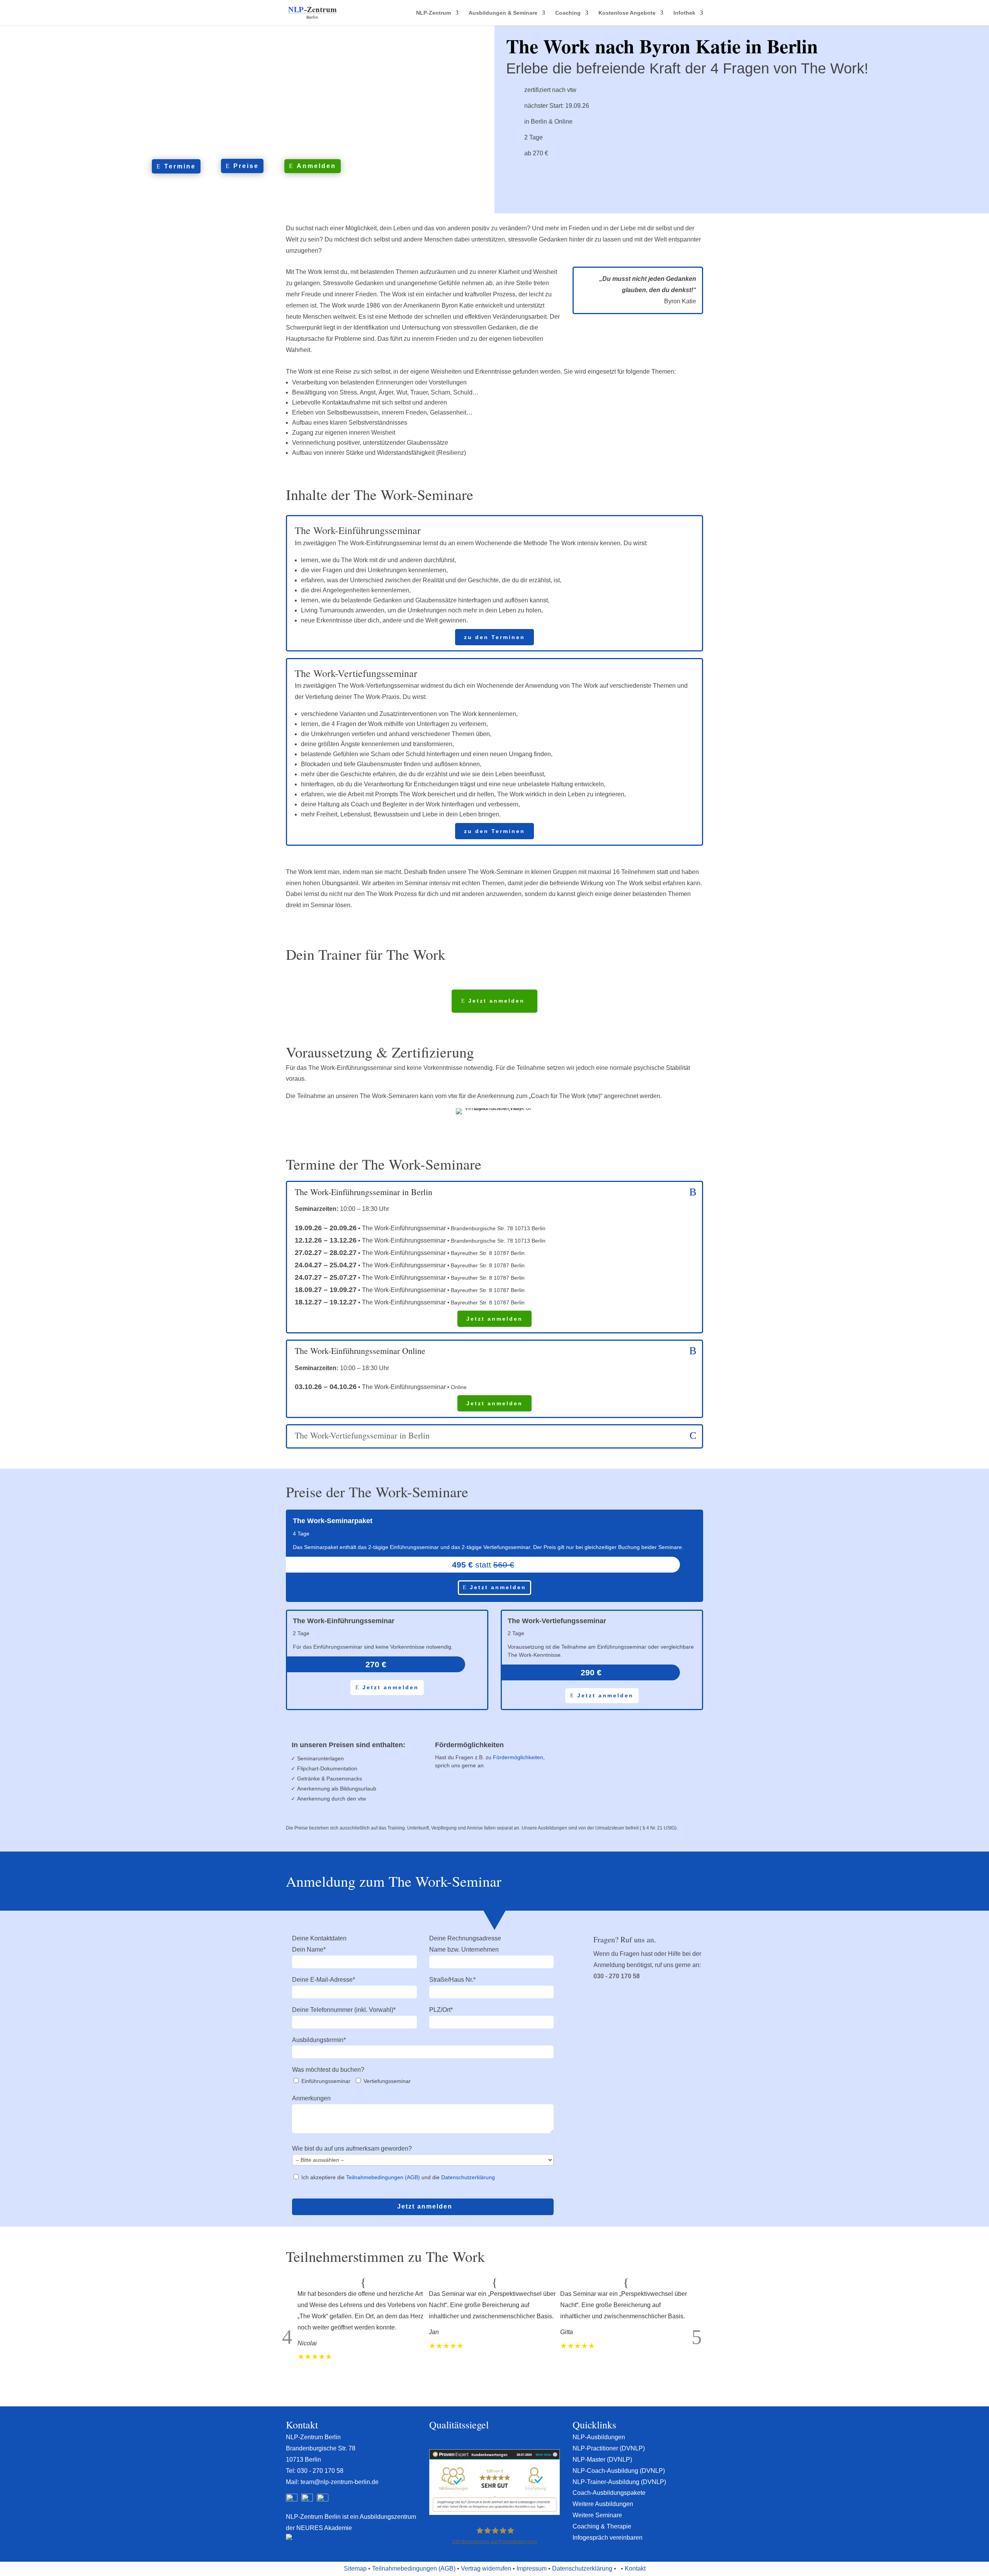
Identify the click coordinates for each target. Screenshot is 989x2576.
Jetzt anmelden (496, 1001)
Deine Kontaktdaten (319, 1938)
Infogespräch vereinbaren (608, 2538)
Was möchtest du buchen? (328, 2070)
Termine (180, 166)
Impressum (532, 2568)
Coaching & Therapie (602, 2526)
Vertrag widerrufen (486, 2568)
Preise (246, 166)
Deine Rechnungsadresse (465, 1938)
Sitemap (355, 2568)
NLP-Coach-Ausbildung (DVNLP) (619, 2471)
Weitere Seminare (597, 2515)
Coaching (568, 13)
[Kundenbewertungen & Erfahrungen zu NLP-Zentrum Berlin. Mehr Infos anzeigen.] (494, 2513)
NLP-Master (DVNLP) (602, 2460)
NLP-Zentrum (433, 13)
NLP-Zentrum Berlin (313, 2437)
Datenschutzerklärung (468, 2177)
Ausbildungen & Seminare (503, 13)
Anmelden (316, 166)
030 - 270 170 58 (617, 1976)
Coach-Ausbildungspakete (609, 2493)
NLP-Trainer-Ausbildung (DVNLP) (619, 2482)
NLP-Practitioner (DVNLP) (609, 2448)
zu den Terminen (494, 637)
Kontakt (635, 2568)
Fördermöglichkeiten (518, 1757)
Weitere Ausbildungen (603, 2504)
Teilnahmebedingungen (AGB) (383, 2177)
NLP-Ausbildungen (599, 2437)
